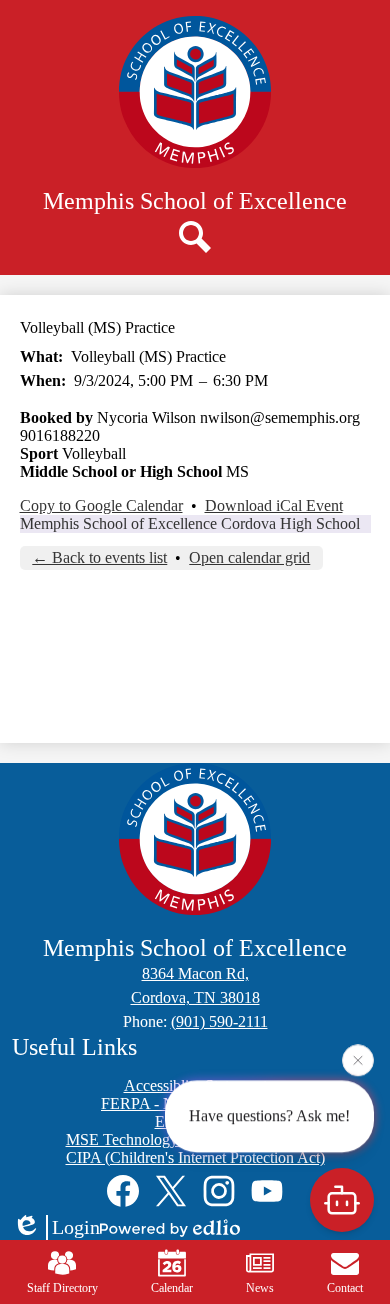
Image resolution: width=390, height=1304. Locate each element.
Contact (345, 1288)
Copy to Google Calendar (101, 505)
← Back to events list (99, 557)
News (260, 1288)
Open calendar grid (249, 557)
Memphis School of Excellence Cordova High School (190, 523)
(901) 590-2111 (219, 1021)
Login (76, 1227)
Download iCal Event (274, 505)
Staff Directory (62, 1288)
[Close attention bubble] (358, 1060)
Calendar (172, 1288)
